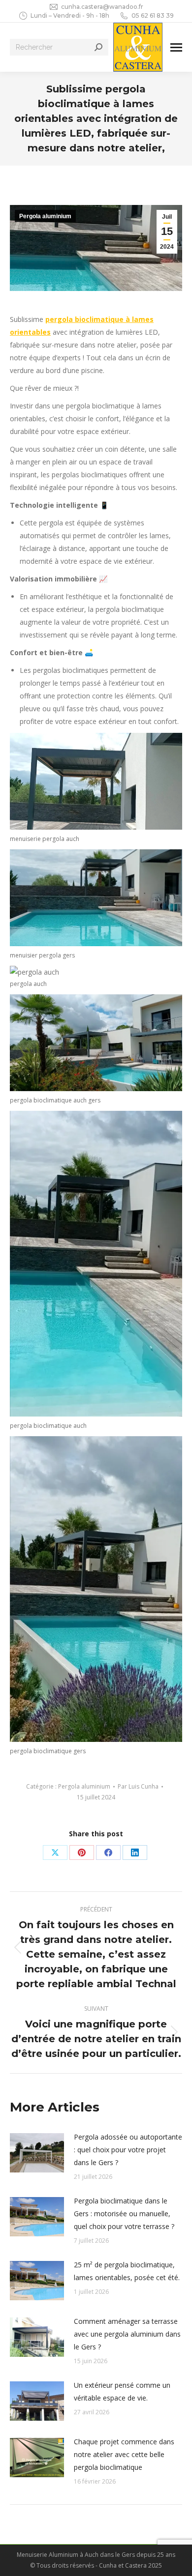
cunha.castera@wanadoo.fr (102, 7)
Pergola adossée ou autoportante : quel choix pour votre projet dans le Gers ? (128, 2150)
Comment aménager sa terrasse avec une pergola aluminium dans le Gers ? (127, 2334)
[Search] (98, 47)
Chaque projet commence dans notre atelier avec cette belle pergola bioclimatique (124, 2454)
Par (138, 1786)
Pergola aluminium (45, 216)
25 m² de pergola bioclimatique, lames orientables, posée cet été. (127, 2271)
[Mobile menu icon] (176, 47)
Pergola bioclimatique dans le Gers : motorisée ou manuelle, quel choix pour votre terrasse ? (124, 2214)
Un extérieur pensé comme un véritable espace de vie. (122, 2391)
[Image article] (37, 2153)
